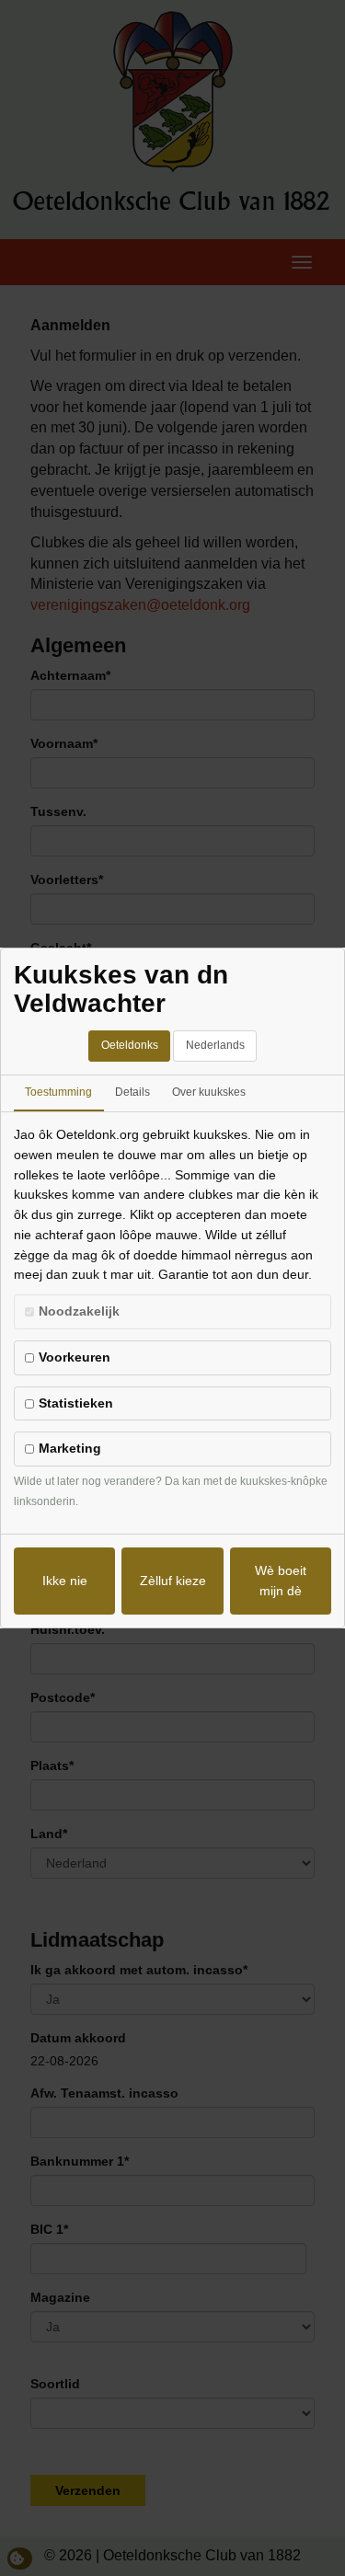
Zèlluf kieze (173, 1581)
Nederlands (215, 1045)
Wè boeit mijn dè (281, 1581)
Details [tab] (132, 1092)
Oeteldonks (130, 1045)
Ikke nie (65, 1581)
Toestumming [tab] (58, 1092)
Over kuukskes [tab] (209, 1092)
